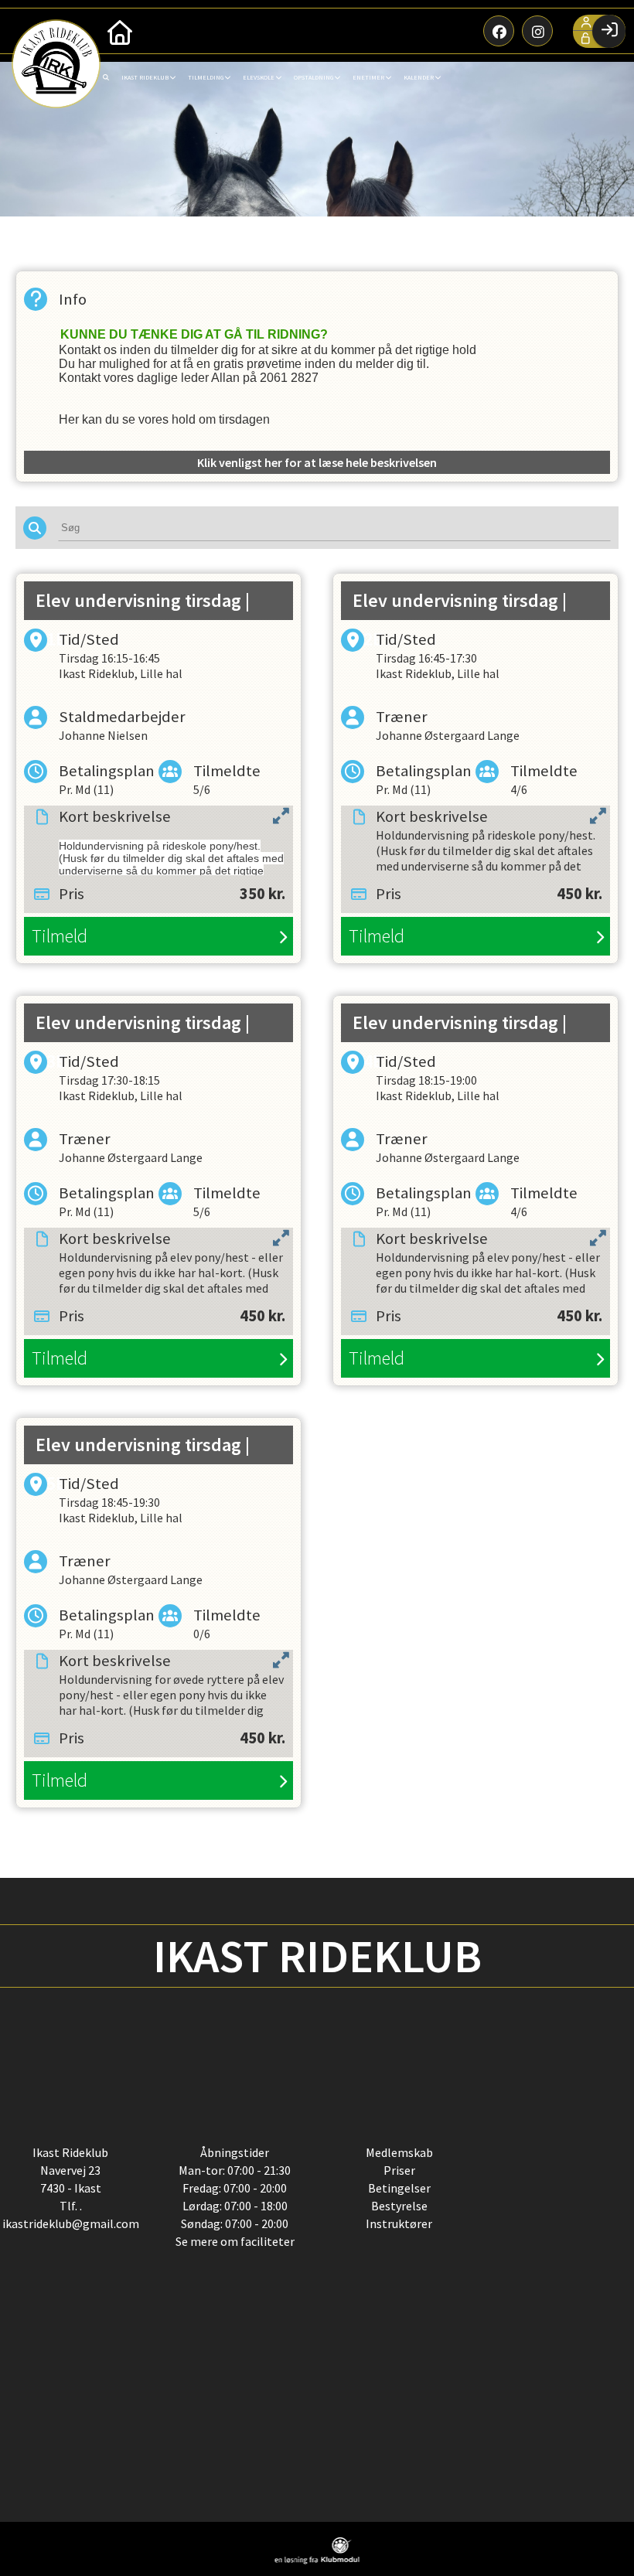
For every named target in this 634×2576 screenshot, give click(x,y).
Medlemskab (399, 2152)
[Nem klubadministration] (317, 2560)
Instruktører (399, 2223)
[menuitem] (120, 31)
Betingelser (399, 2188)
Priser (399, 2170)
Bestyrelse (399, 2206)
